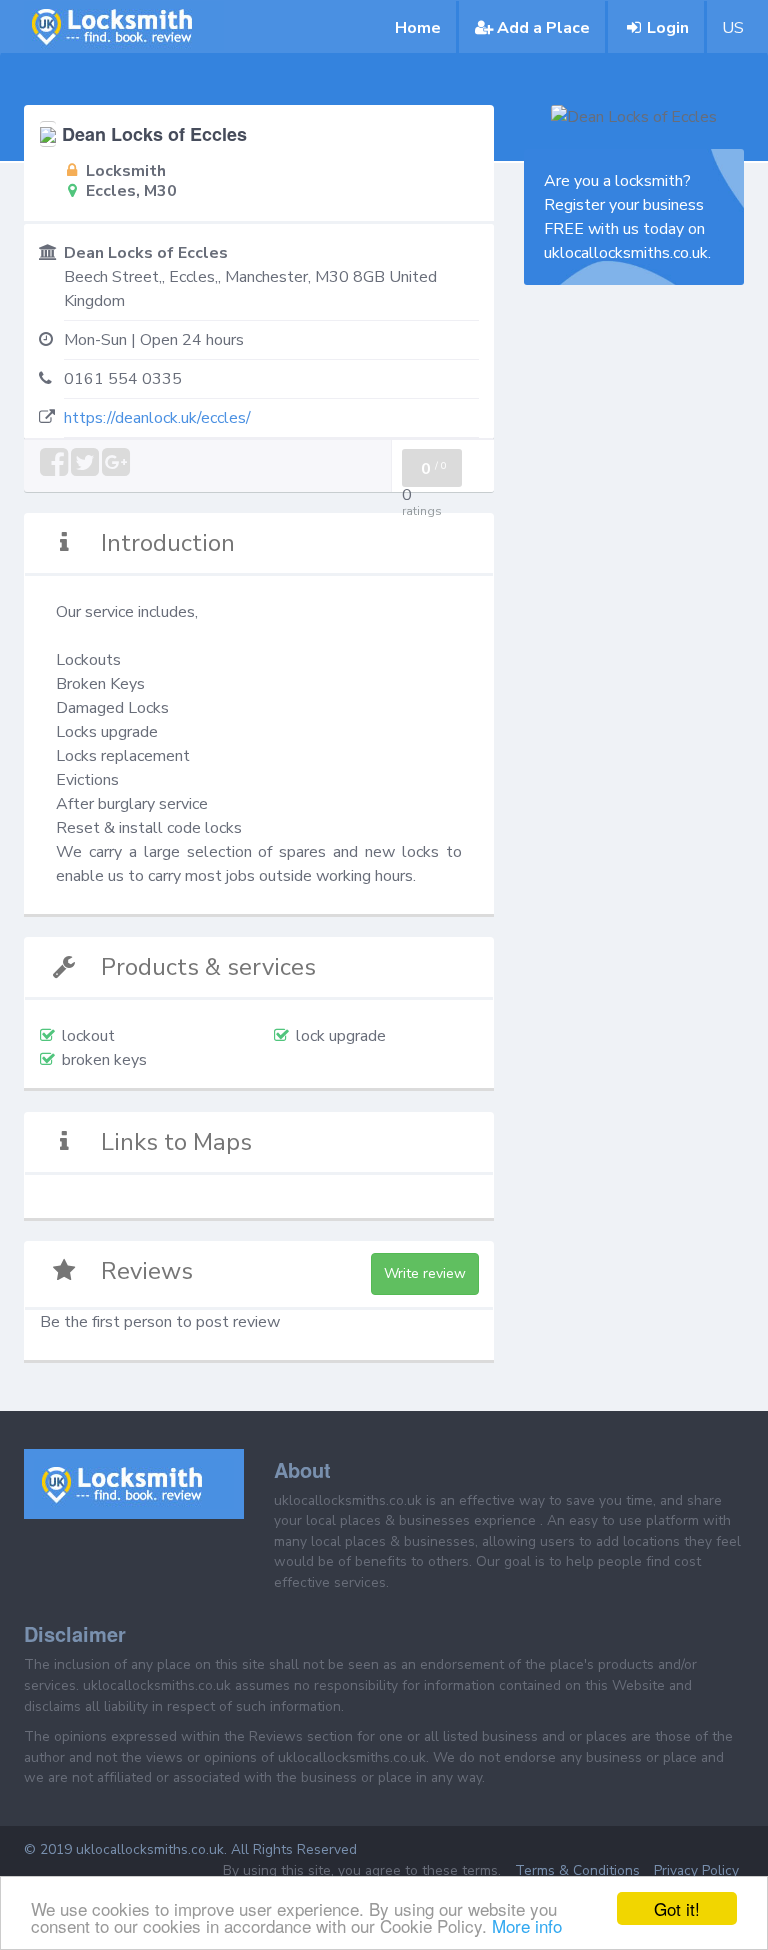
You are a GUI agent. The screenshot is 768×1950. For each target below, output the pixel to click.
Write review (425, 1273)
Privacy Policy (696, 1870)
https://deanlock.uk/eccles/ (157, 418)
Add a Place (543, 28)
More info (527, 1925)
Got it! (677, 1908)
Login (668, 28)
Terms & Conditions (577, 1870)
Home (418, 28)
